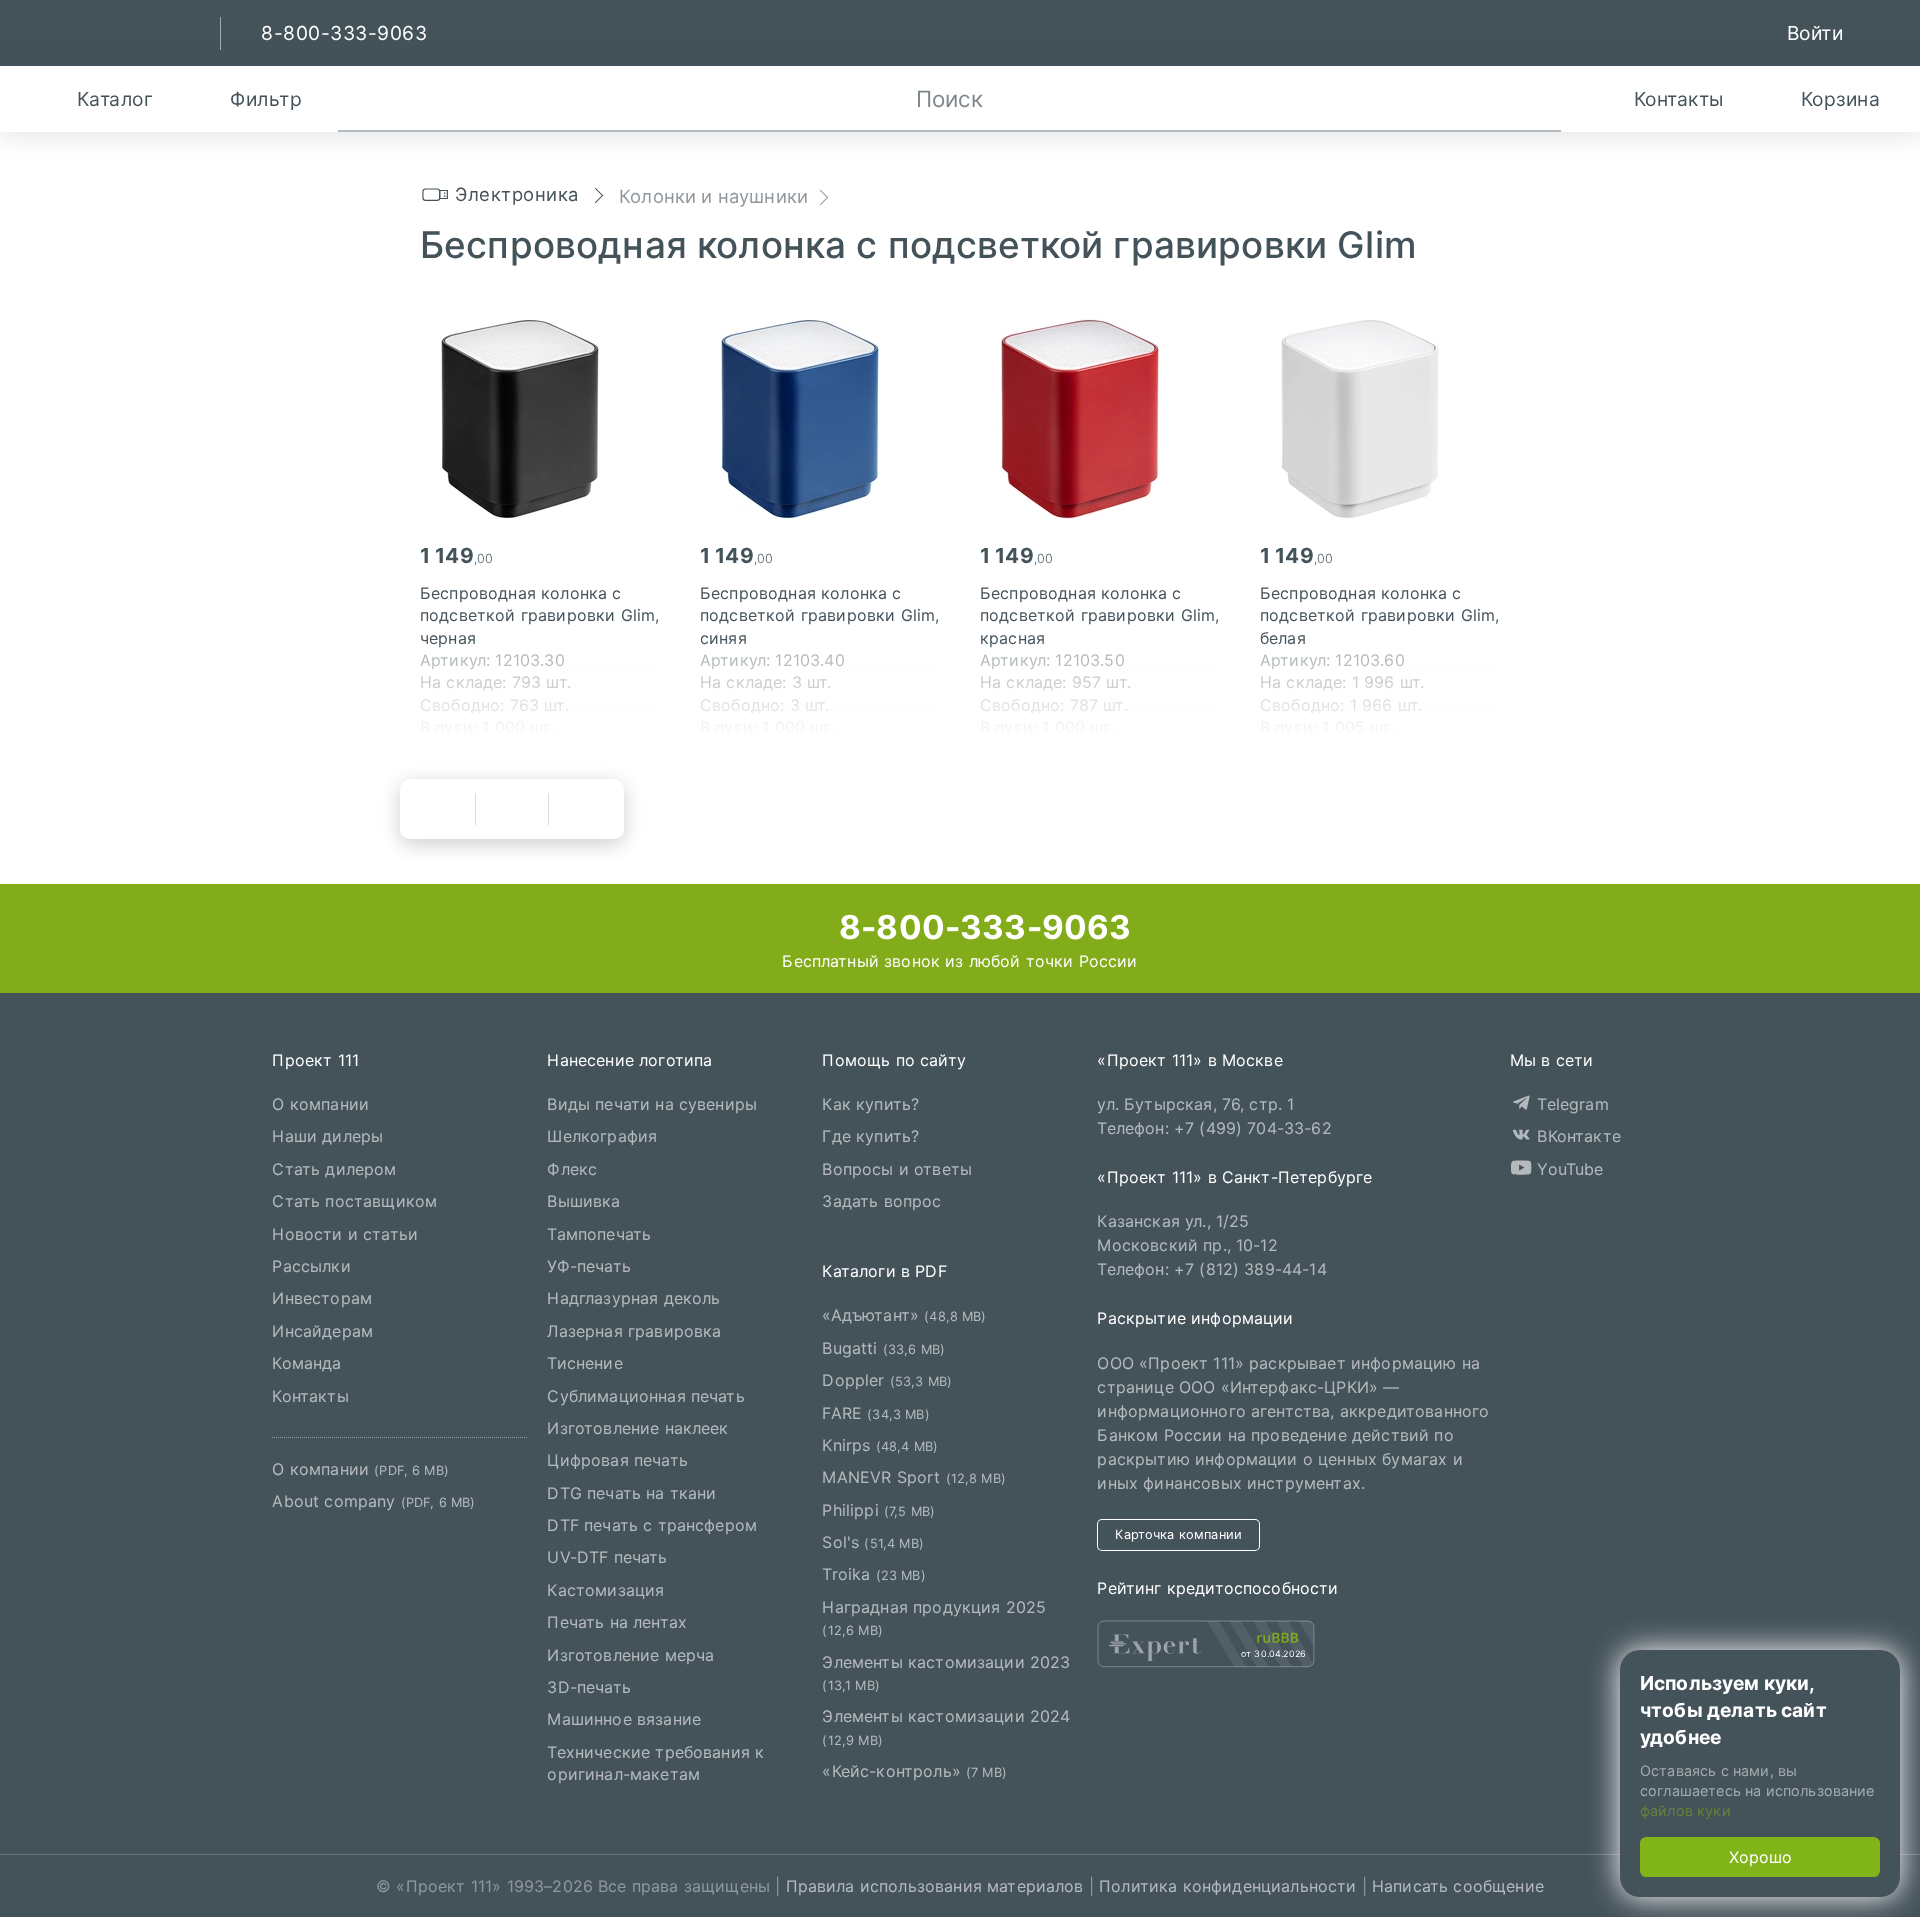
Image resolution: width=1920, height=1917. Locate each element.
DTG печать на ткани (631, 1492)
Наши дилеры (327, 1136)
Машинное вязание (624, 1719)
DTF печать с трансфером (652, 1525)
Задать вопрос (881, 1201)
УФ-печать (588, 1266)
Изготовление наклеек (637, 1428)
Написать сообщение (1458, 1886)
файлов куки (1685, 1810)
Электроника (517, 194)
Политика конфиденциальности (1227, 1886)
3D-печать (588, 1687)
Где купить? (870, 1136)
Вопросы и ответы (897, 1168)
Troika (873, 1574)
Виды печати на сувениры (652, 1104)
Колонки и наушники (713, 196)
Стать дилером (334, 1168)
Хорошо (1760, 1857)
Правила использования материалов (935, 1886)
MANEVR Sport (914, 1477)
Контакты (310, 1395)
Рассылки (311, 1266)
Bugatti (883, 1347)
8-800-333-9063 (981, 927)
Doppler (887, 1380)
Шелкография (602, 1136)
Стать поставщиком (354, 1201)
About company (373, 1501)
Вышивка (583, 1201)
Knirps (880, 1445)
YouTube (1567, 1168)
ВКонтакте (1576, 1136)
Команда (306, 1363)
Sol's (872, 1542)
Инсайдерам (322, 1330)
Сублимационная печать (645, 1395)
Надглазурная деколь (633, 1298)
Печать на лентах (617, 1622)
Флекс (572, 1168)
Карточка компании (1178, 1533)
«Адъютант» (904, 1315)
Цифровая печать (617, 1460)
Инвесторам (322, 1298)
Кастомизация (605, 1590)
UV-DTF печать (607, 1557)
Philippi (878, 1509)
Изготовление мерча (630, 1654)
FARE (875, 1412)
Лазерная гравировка (634, 1330)
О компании (320, 1104)
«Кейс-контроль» (914, 1771)
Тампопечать (599, 1233)
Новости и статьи (345, 1233)
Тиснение (584, 1363)
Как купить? (870, 1104)
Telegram (1570, 1104)
